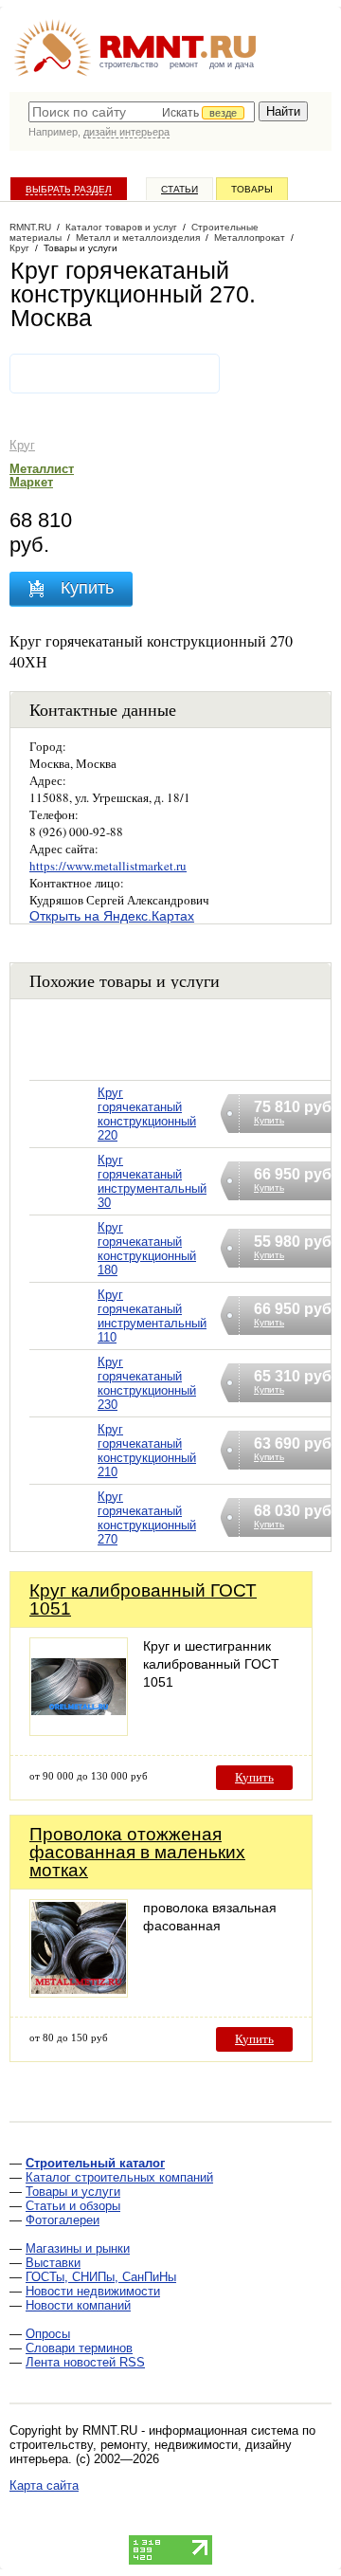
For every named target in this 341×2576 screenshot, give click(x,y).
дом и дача (232, 64)
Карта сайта (44, 2485)
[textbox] (142, 112)
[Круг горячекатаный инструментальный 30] (63, 1206)
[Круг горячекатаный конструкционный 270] (63, 1542)
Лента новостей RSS (85, 2362)
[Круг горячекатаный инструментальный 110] (63, 1340)
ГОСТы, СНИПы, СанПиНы (101, 2277)
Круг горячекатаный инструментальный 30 (152, 1181)
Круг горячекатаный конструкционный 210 (147, 1451)
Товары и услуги (73, 2192)
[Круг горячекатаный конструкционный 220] (63, 1138)
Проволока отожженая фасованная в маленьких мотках (137, 1852)
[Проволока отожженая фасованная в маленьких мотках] (79, 1992)
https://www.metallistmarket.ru (108, 866)
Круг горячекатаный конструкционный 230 (147, 1383)
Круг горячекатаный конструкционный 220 (147, 1114)
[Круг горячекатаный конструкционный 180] (63, 1273)
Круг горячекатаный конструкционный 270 (147, 1518)
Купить (254, 1777)
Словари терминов (79, 2348)
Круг (22, 445)
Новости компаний (78, 2305)
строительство (129, 64)
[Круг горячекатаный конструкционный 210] (63, 1475)
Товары (252, 189)
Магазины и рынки (78, 2248)
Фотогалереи (63, 2220)
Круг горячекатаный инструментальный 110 (152, 1316)
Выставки (53, 2263)
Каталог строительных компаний (119, 2177)
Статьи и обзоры (73, 2206)
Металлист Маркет (42, 475)
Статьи (179, 189)
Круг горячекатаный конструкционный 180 (147, 1249)
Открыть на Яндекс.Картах (112, 916)
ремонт (184, 64)
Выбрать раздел (69, 189)
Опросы (48, 2334)
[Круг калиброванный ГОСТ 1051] (79, 1731)
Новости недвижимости (93, 2291)
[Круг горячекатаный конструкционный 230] (63, 1407)
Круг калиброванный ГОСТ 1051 (143, 1599)
